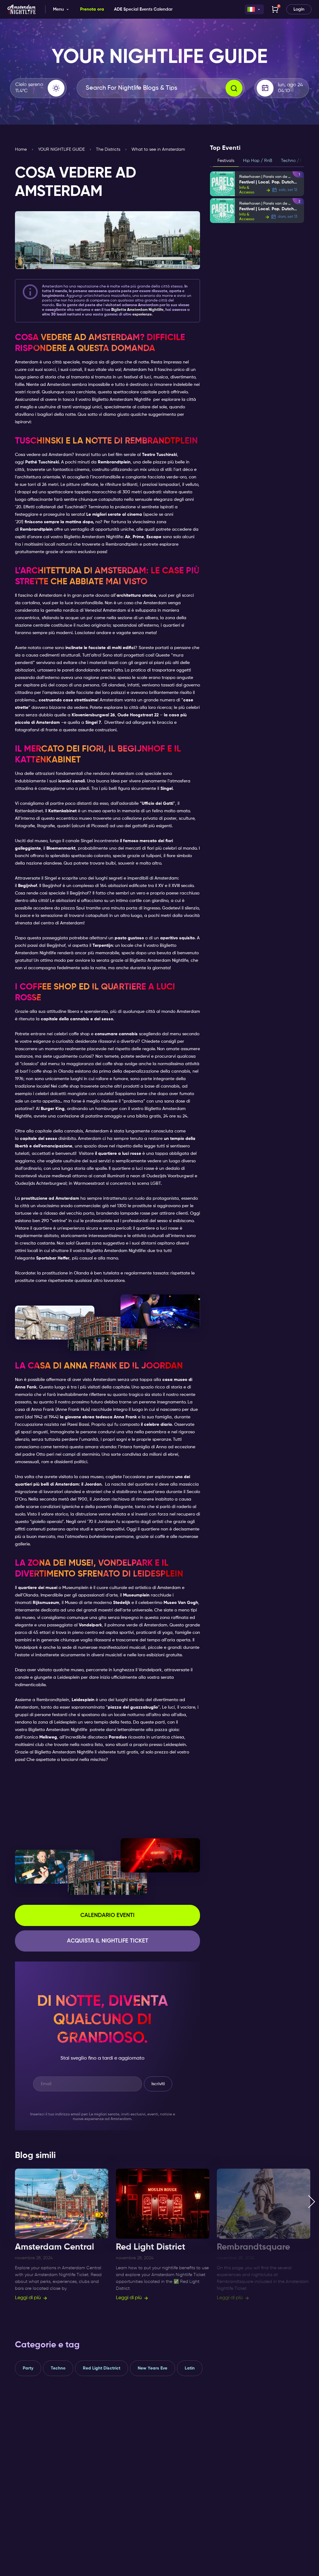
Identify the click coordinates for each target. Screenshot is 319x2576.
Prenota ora (92, 9)
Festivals (226, 161)
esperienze (142, 315)
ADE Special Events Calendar (143, 9)
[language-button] (254, 9)
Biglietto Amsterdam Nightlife (121, 400)
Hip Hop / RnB (258, 161)
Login (299, 9)
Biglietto (137, 310)
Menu (58, 9)
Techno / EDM (295, 161)
